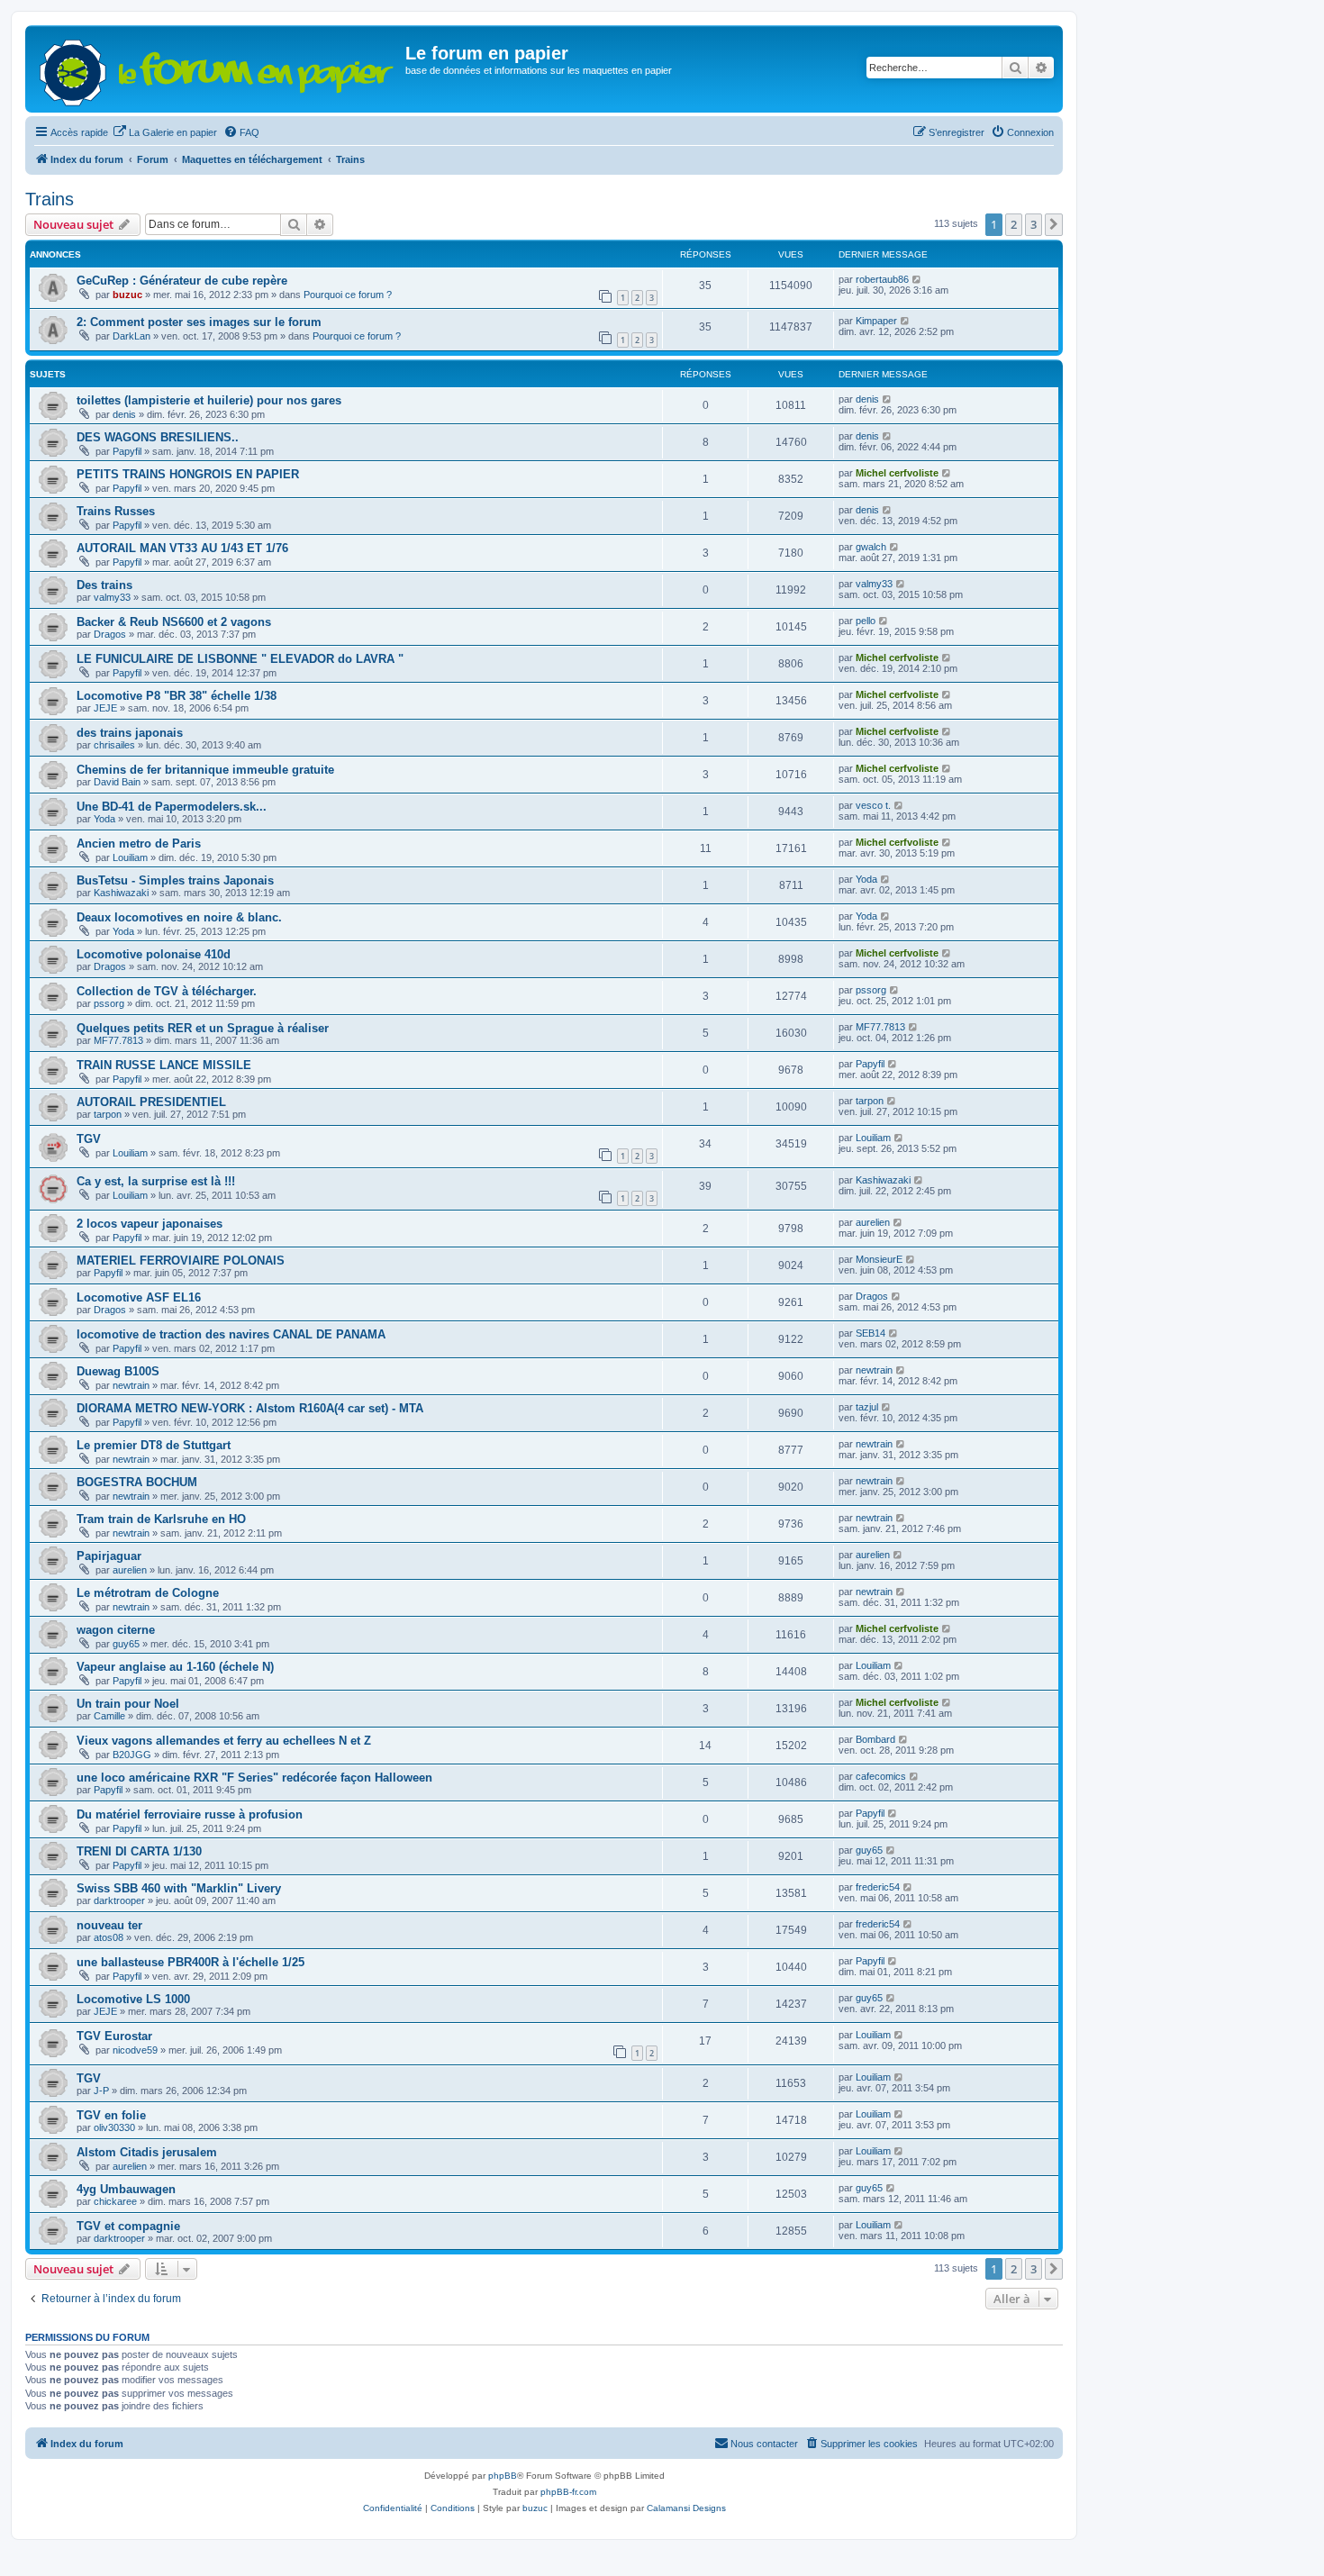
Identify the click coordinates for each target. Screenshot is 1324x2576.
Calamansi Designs (686, 2508)
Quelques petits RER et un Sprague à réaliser (203, 1028)
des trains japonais (130, 733)
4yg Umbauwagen (126, 2189)
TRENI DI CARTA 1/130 (139, 1851)
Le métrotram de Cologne (148, 1593)
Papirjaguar (109, 1556)
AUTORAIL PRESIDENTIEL (151, 1102)
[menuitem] (165, 132)
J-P (101, 2091)
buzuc (127, 295)
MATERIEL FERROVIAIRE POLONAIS (181, 1261)
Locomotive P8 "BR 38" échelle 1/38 (177, 696)
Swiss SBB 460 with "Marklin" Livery (179, 1888)
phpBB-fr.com (568, 2492)
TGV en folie (111, 2115)
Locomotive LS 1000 (133, 1999)
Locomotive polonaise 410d (154, 954)
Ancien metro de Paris (139, 844)
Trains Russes (116, 511)
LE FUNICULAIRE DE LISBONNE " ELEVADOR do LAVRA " (240, 659)
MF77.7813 (118, 1040)
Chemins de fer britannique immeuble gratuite (205, 770)
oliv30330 (114, 2127)
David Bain (117, 782)
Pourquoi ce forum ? (348, 295)
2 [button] (1014, 224)
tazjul (867, 1407)
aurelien (873, 1222)
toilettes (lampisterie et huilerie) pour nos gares (209, 400)
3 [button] (1034, 224)
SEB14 (871, 1333)
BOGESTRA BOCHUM (137, 1482)
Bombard (875, 1739)
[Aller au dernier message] (917, 279)
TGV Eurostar (114, 2036)
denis (124, 414)
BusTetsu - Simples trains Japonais (175, 880)
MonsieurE (879, 1259)
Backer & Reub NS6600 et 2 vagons (174, 622)
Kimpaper (876, 321)
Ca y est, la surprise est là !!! (156, 1181)
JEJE (105, 708)
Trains (50, 199)
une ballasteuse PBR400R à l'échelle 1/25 (190, 1962)
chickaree (115, 2201)
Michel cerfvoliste (897, 473)
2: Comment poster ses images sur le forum (199, 322)
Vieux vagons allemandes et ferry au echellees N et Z (224, 1741)
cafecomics (881, 1776)
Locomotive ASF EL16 (139, 1297)
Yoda (104, 819)
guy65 (126, 1644)
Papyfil (127, 451)
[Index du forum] (218, 69)
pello (866, 621)
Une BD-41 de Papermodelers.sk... (172, 807)
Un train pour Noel (128, 1704)
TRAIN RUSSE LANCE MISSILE (164, 1065)
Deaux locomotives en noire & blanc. (179, 917)
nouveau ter (109, 1925)
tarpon (108, 1114)
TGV (89, 1139)
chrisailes (114, 745)
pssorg (109, 1003)
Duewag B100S (118, 1371)
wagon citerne (116, 1630)
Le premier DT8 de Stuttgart (154, 1445)
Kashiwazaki (121, 893)
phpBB (503, 2476)
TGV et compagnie (128, 2226)
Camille (109, 1716)
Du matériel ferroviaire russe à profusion (190, 1814)
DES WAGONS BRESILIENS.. (158, 437)
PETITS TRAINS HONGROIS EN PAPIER (188, 474)
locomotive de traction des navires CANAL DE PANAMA (231, 1334)
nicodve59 (135, 2050)
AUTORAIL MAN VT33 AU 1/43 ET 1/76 (182, 548)
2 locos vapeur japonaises (150, 1224)
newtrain (131, 1385)
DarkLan (131, 336)
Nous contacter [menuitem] (764, 2444)
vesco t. (873, 805)
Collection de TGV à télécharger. (167, 991)
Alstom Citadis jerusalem (147, 2152)
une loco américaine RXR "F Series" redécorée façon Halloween (254, 1778)
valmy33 (112, 597)
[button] (1054, 224)
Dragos (110, 634)
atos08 (109, 1937)
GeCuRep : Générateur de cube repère (182, 281)
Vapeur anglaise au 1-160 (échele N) (175, 1667)
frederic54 (878, 1887)
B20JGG (132, 1755)
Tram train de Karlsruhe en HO (161, 1519)
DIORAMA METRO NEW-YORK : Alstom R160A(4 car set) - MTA (250, 1408)
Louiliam (130, 857)
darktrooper (119, 1900)
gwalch (871, 547)
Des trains (104, 585)
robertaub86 (882, 279)
